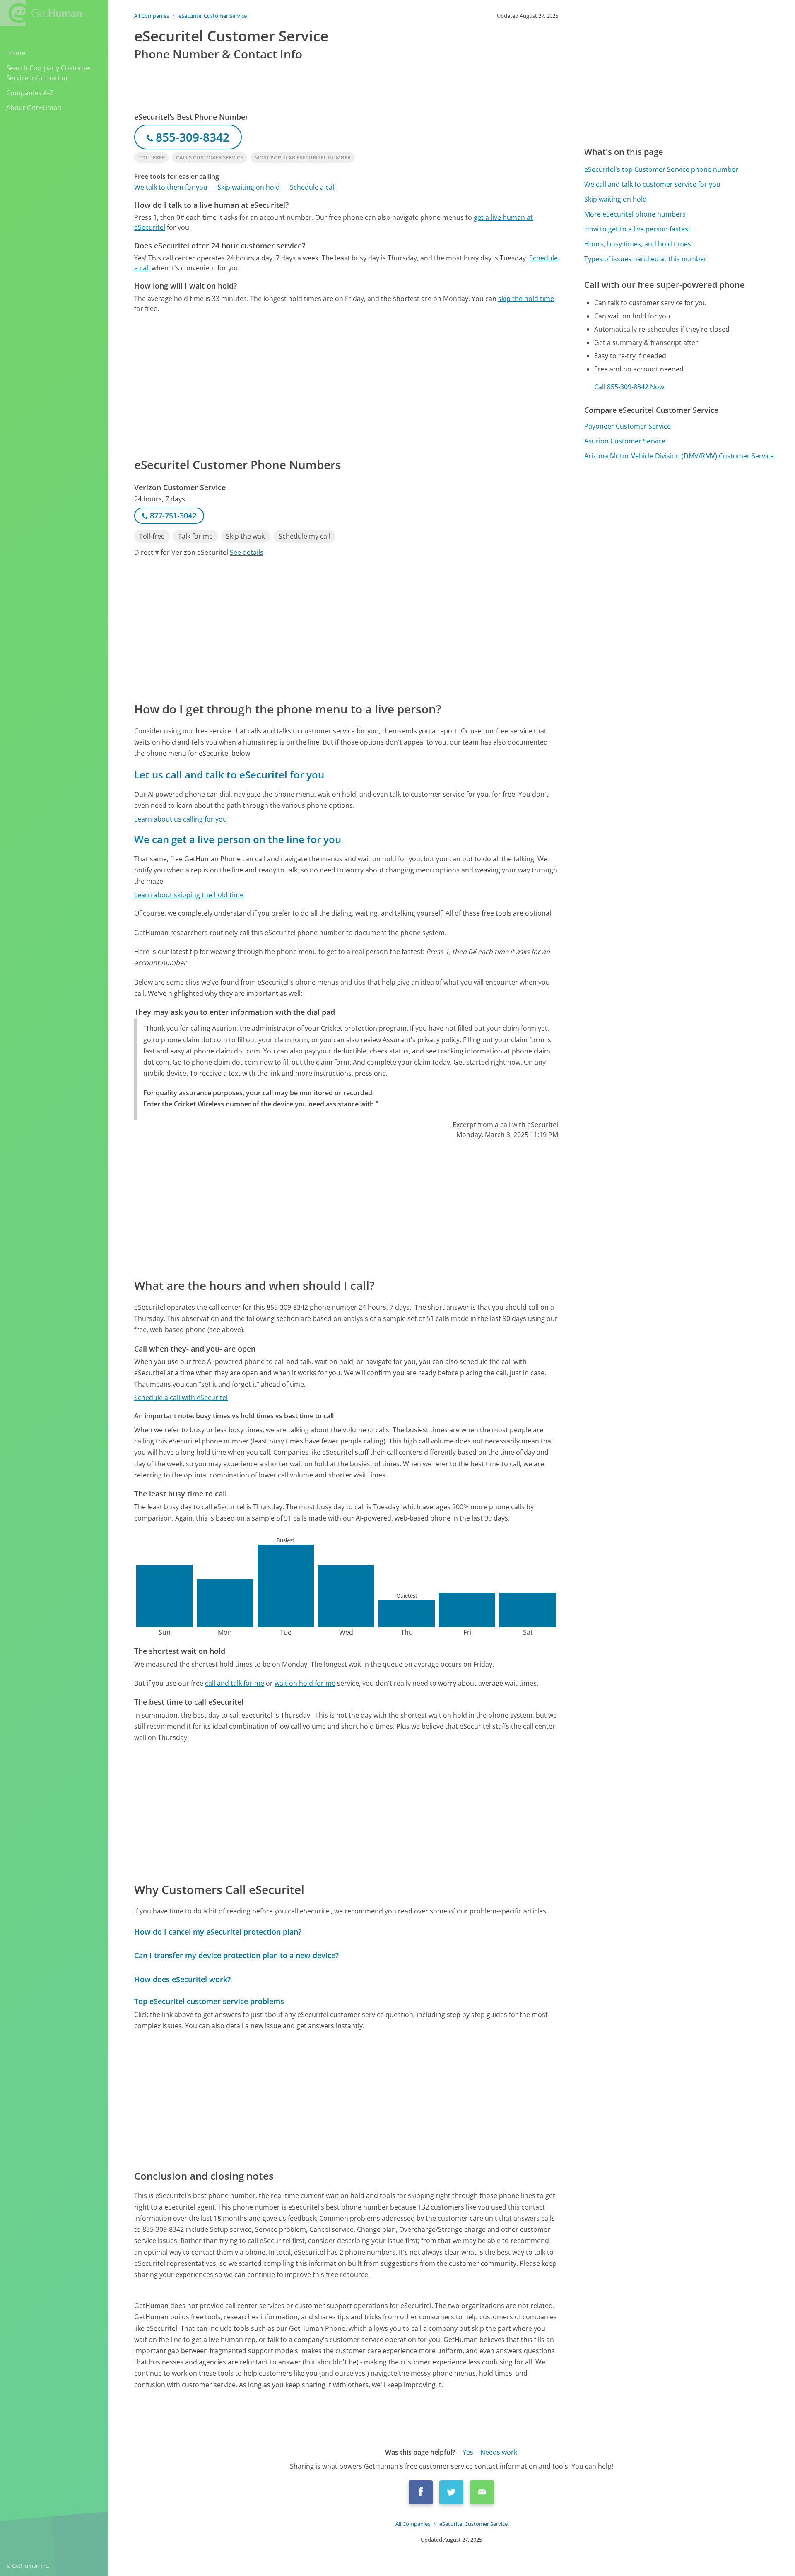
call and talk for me (235, 1683)
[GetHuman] (41, 13)
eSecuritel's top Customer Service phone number (661, 169)
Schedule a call (313, 187)
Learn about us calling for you (181, 819)
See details (247, 552)
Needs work (499, 2452)
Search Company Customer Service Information (49, 73)
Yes (468, 2452)
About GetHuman (34, 108)
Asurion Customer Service (625, 441)
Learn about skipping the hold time (189, 895)
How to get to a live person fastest (637, 229)
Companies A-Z (30, 93)
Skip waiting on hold (249, 187)
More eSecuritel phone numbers (635, 214)
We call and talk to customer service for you (652, 184)
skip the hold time (526, 299)
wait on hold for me (305, 1683)
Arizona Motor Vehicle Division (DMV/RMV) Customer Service (679, 456)
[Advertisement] (346, 385)
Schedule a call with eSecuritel (181, 1398)
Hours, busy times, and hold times (638, 244)
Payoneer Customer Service (628, 426)
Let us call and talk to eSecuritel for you (229, 775)
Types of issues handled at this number (646, 259)
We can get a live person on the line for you (238, 839)
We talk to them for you (171, 187)
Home (16, 53)
